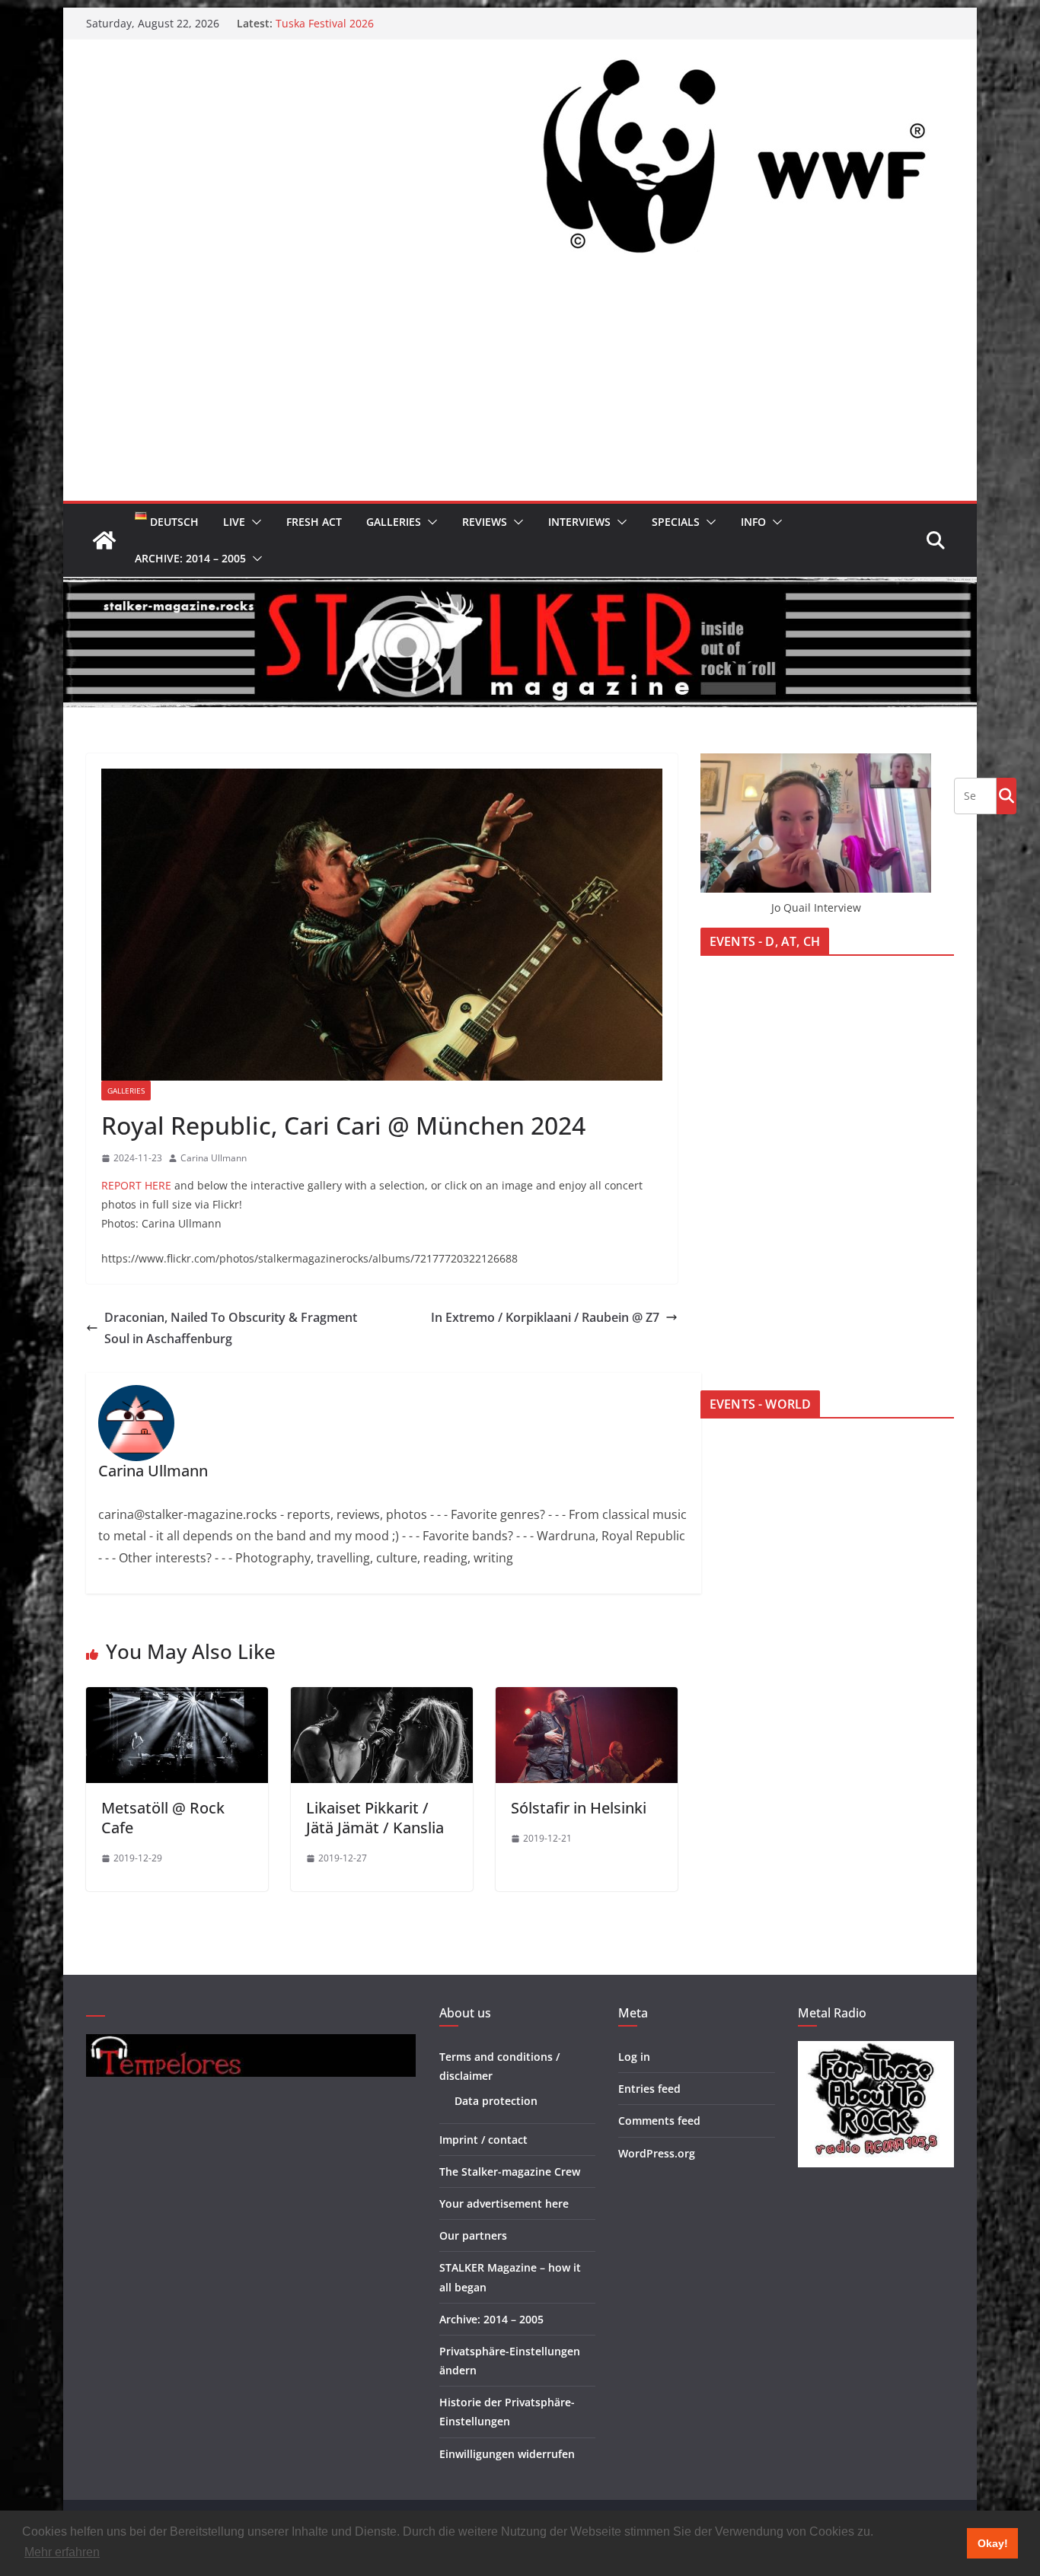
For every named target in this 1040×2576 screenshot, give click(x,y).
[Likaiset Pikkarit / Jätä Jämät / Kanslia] (382, 1698)
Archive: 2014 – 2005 (190, 558)
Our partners (473, 2235)
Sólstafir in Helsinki (579, 1808)
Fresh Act (314, 522)
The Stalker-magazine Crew (510, 2172)
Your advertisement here (504, 2203)
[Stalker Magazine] (104, 540)
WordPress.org (657, 2153)
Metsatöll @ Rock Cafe (163, 1818)
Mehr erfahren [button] (62, 2552)
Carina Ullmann (214, 1158)
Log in (634, 2057)
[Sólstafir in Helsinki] (587, 1698)
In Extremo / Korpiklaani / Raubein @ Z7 (545, 1317)
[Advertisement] (520, 387)
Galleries (394, 522)
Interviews (579, 522)
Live (234, 522)
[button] (254, 522)
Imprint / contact (483, 2140)
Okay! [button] (993, 2543)
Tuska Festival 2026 (325, 23)
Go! (1007, 795)
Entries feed (649, 2089)
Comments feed (659, 2121)
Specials (676, 522)
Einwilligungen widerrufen (507, 2454)
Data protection (496, 2101)
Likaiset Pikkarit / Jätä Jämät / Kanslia (375, 1818)
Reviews (485, 522)
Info (753, 522)
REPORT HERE (136, 1185)
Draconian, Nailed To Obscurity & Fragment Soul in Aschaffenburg (231, 1328)
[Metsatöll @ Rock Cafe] (177, 1698)
